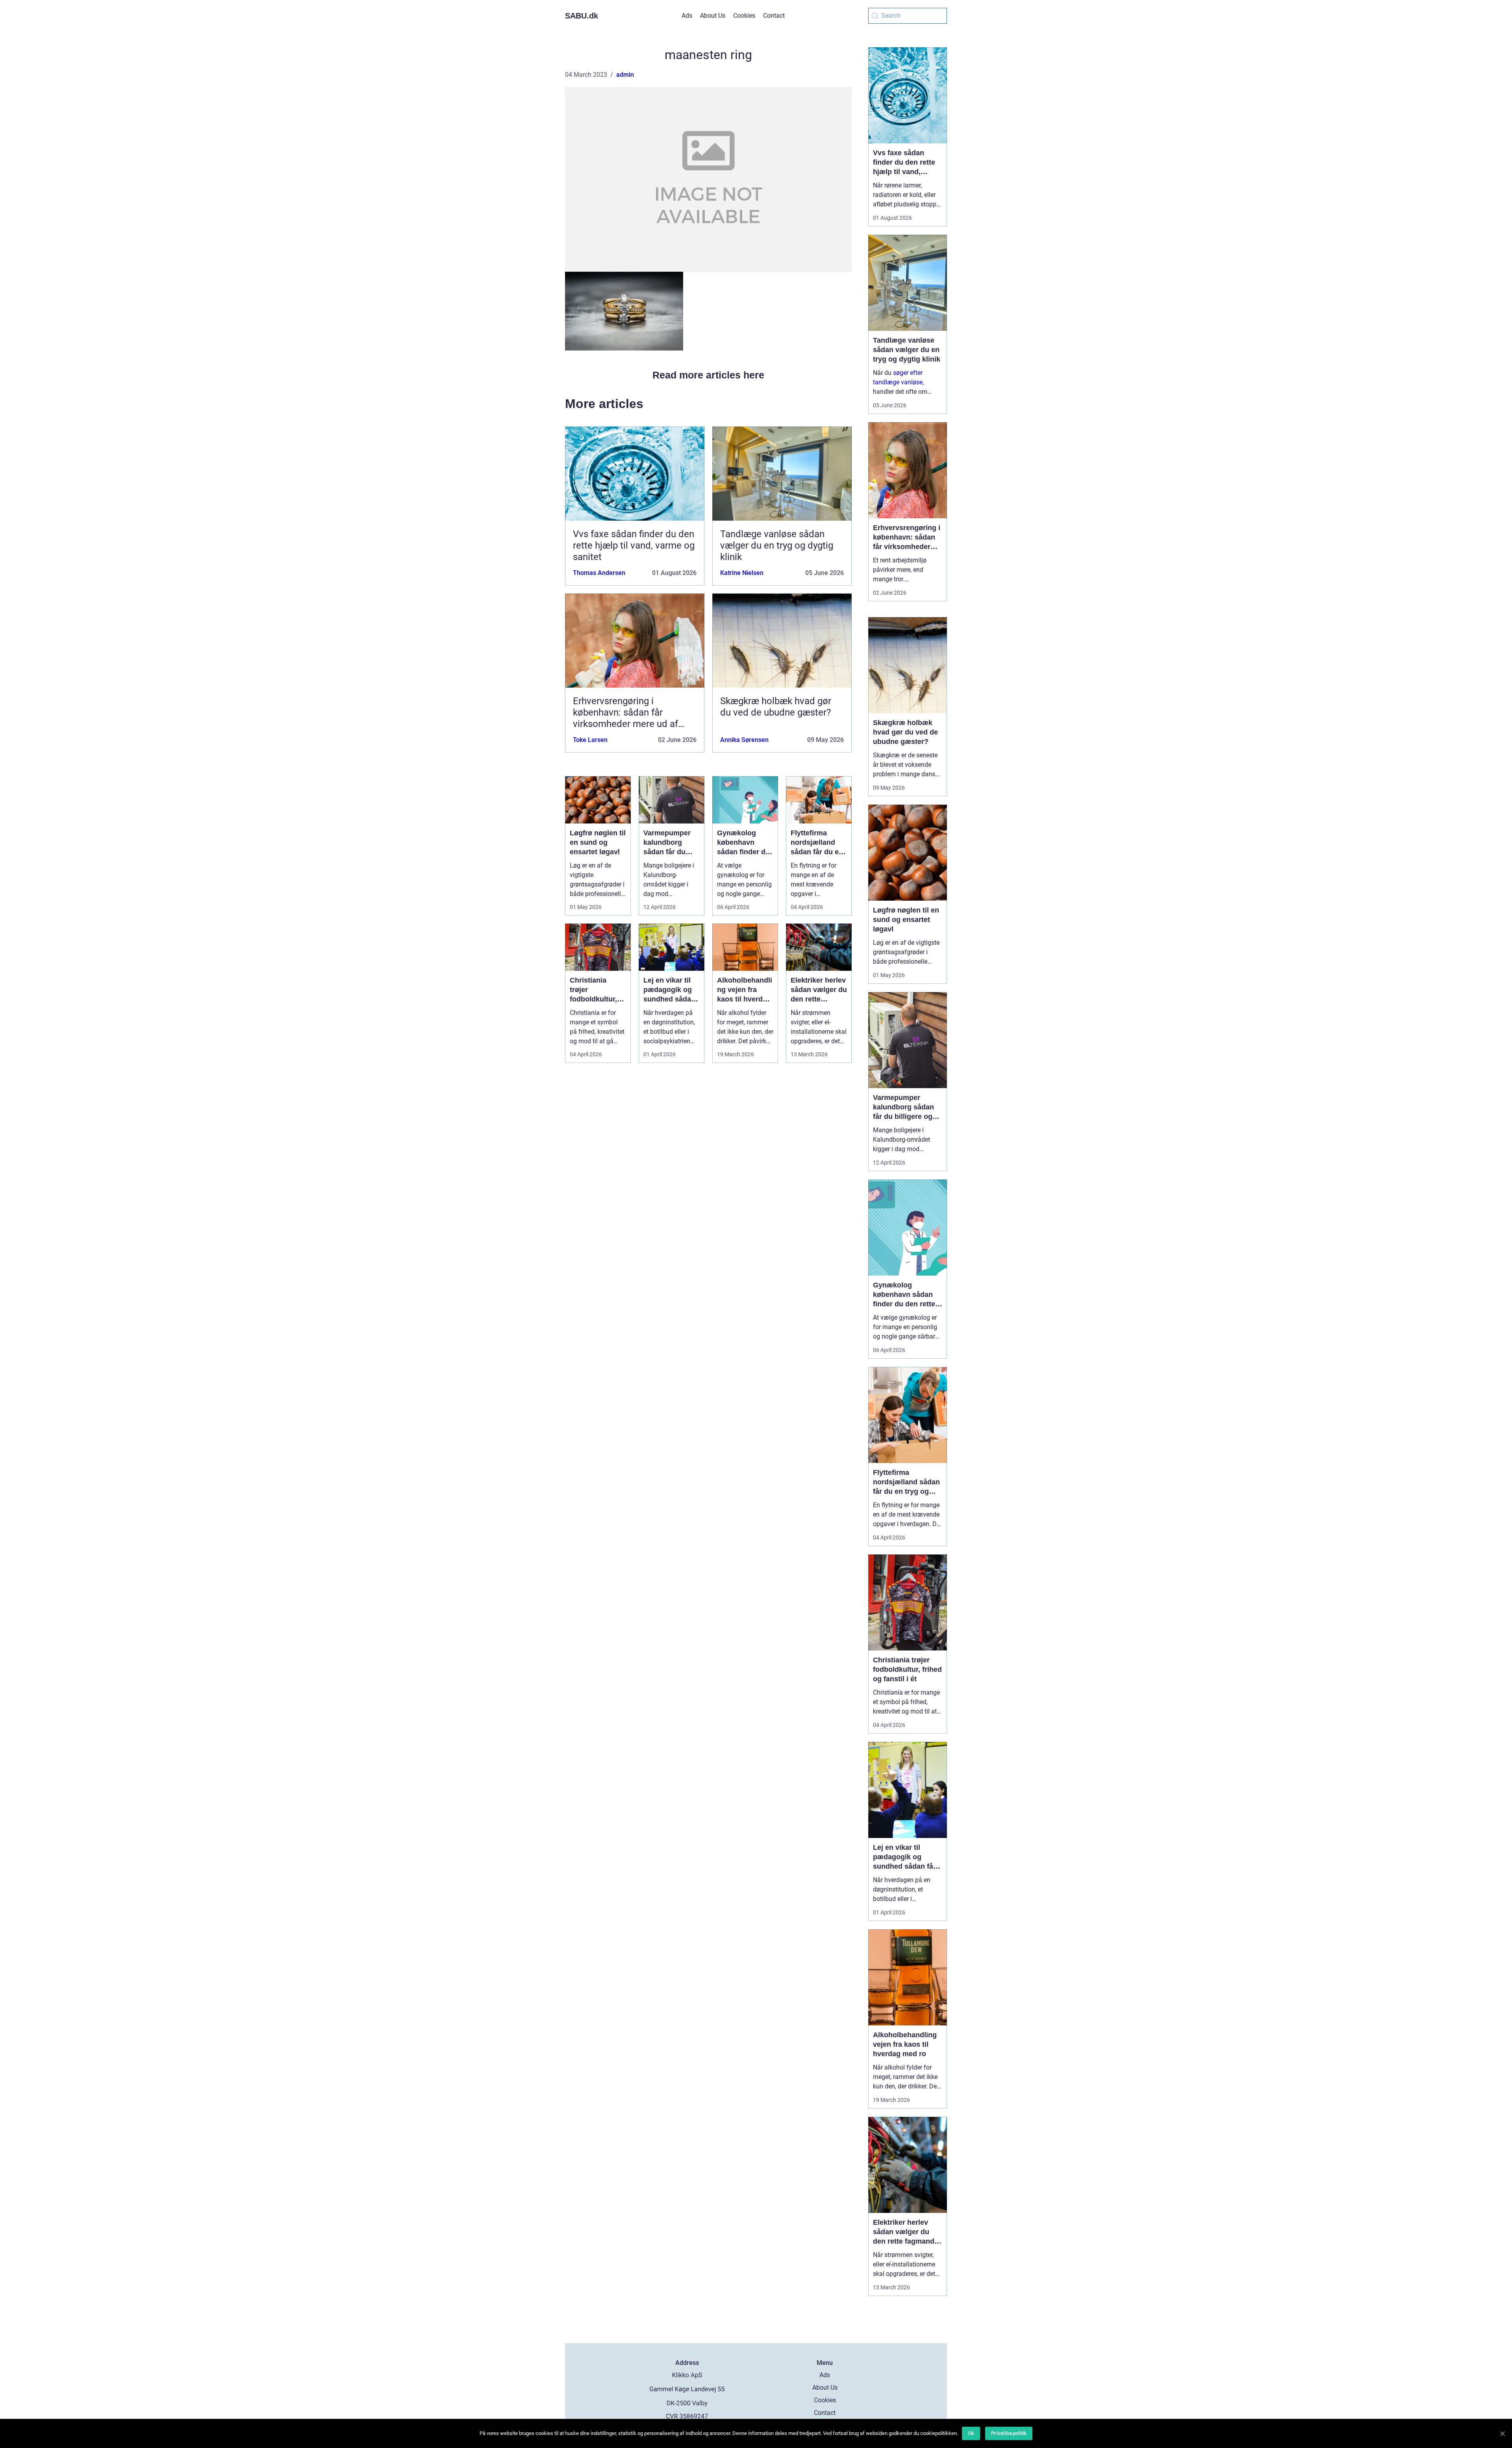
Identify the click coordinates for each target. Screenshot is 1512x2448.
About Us (713, 16)
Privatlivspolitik (1009, 2433)
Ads (687, 16)
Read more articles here (708, 375)
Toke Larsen (590, 740)
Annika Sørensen (744, 740)
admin (625, 75)
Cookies (744, 16)
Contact (774, 16)
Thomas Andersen (599, 573)
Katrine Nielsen (742, 573)
